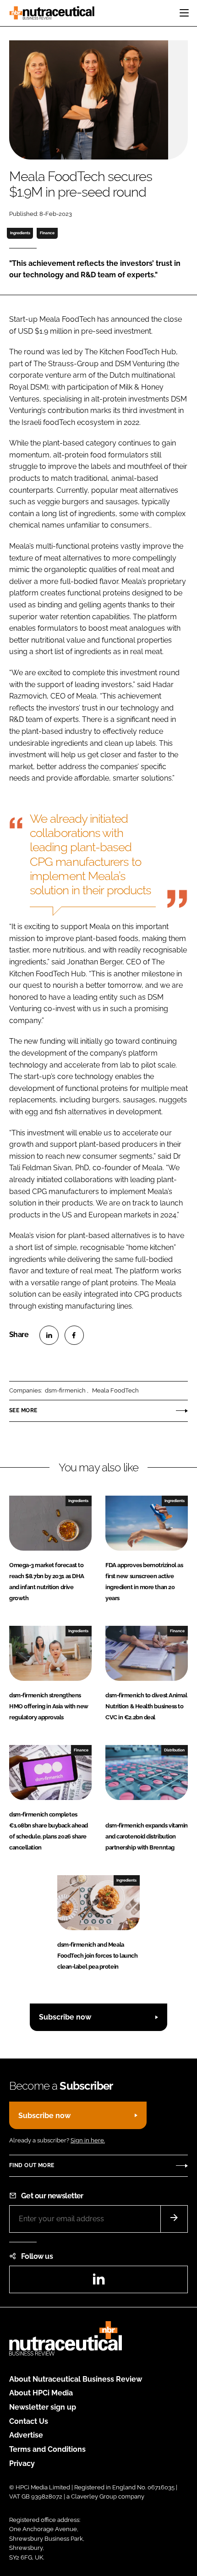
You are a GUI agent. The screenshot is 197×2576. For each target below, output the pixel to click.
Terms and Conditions (47, 2449)
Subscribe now (65, 2017)
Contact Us (29, 2421)
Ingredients (20, 233)
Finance (47, 233)
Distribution (174, 1750)
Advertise (26, 2435)
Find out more (32, 2165)
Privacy (22, 2463)
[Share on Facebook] (74, 1335)
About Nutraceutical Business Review (76, 2379)
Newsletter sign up (43, 2407)
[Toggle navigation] (184, 13)
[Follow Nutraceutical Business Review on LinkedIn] (98, 2282)
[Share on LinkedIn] (49, 1335)
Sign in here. (88, 2140)
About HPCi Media (41, 2393)
